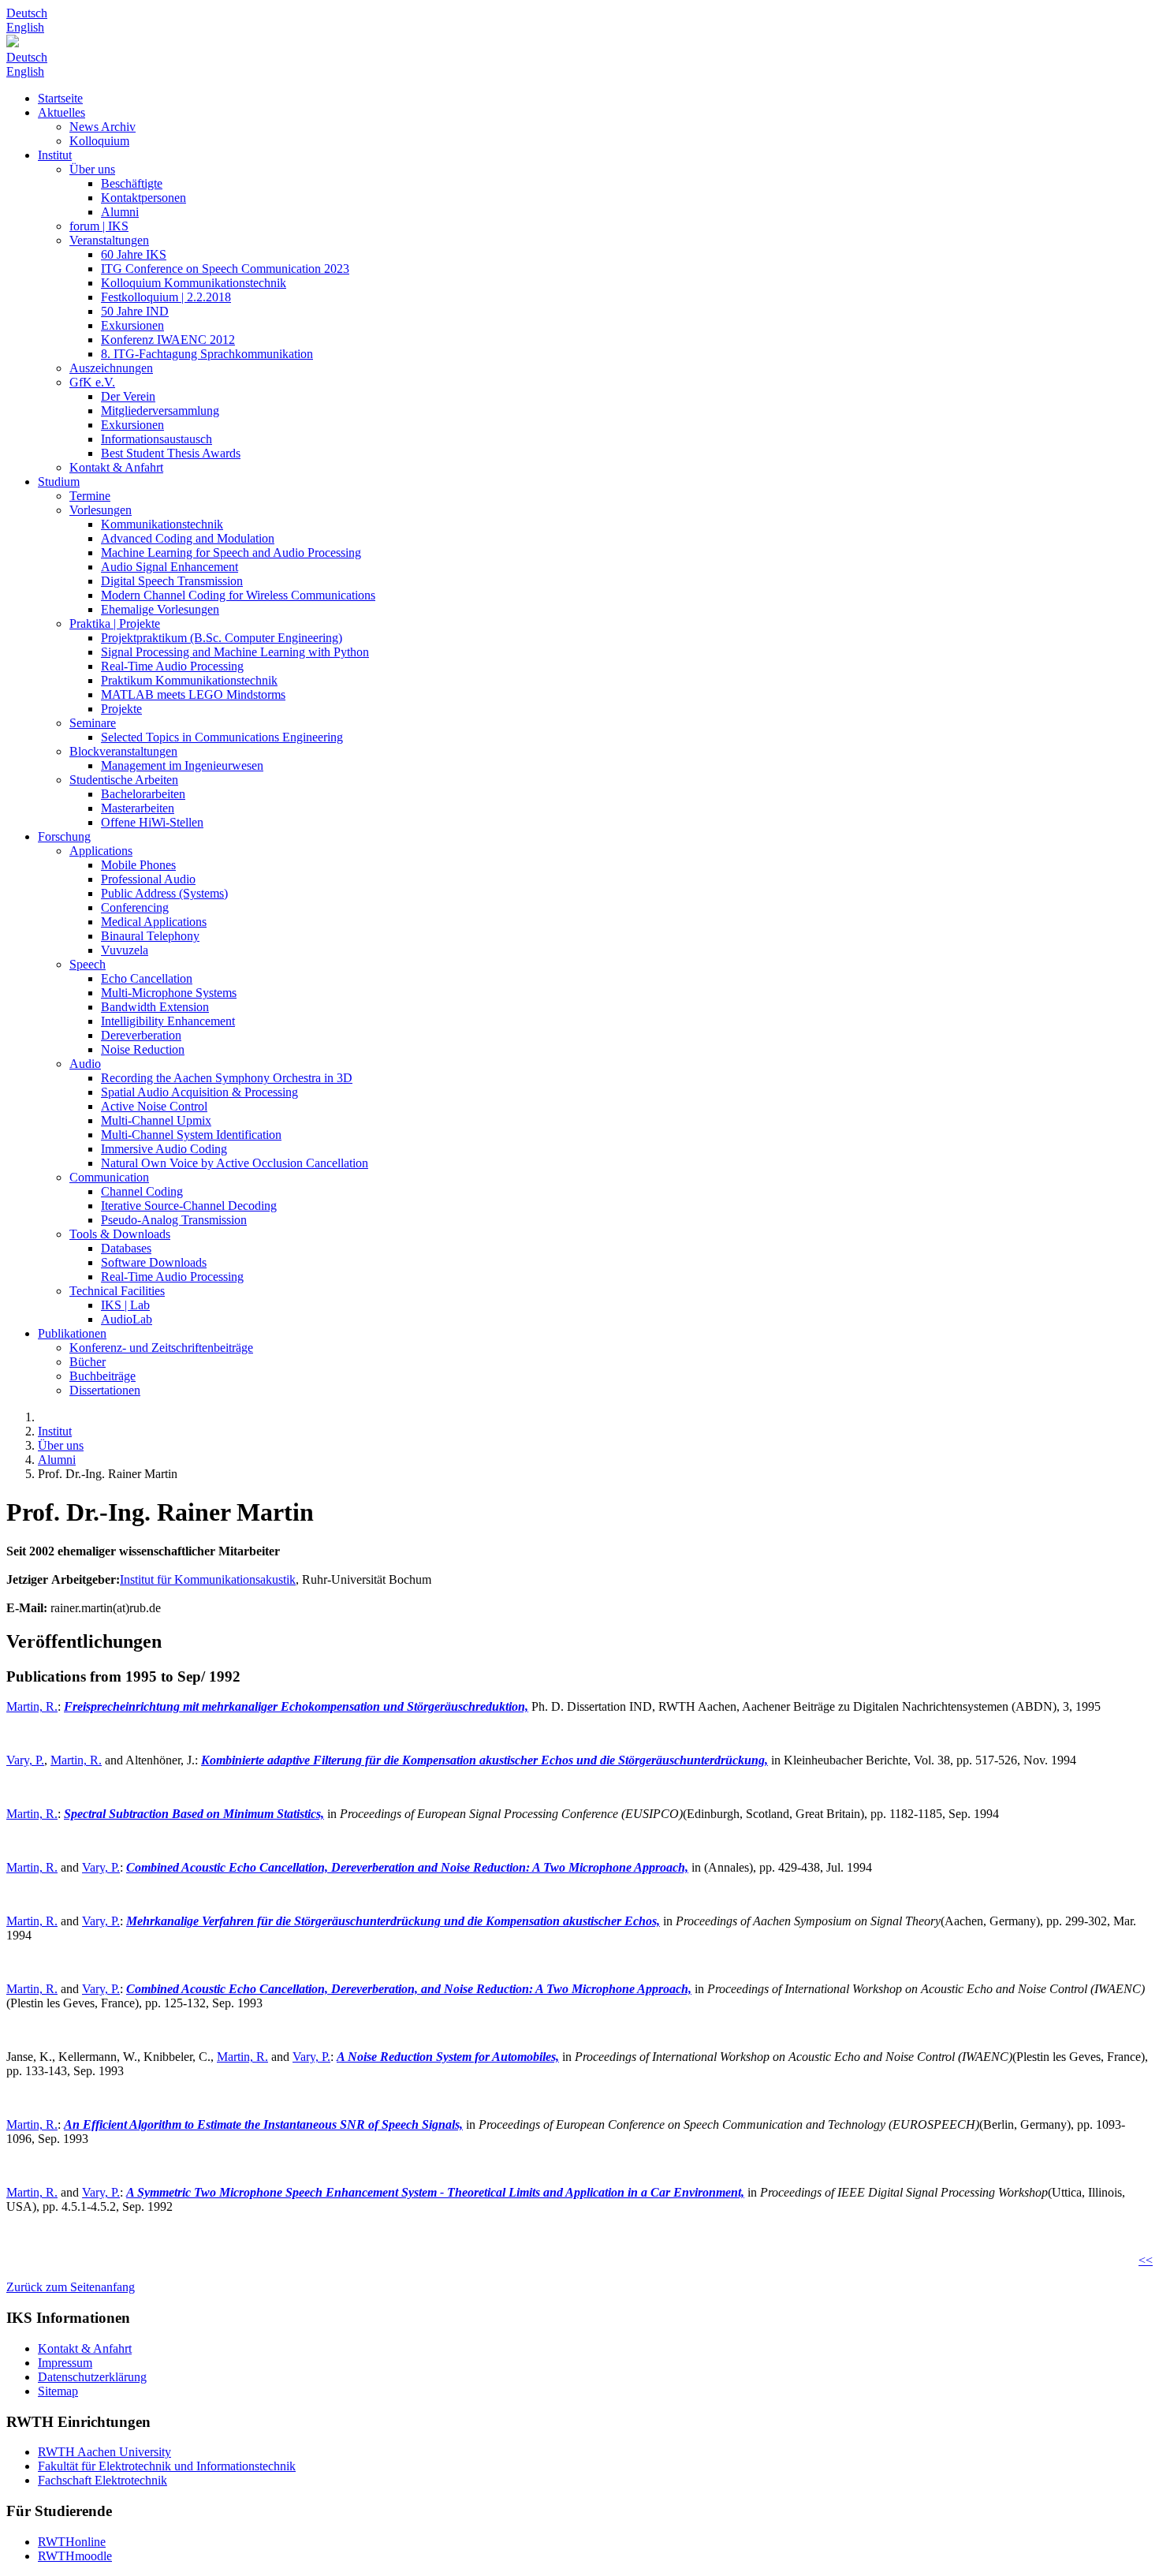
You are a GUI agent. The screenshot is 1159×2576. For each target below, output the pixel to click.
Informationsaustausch (157, 439)
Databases (126, 1248)
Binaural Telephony (150, 936)
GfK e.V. (92, 382)
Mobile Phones (138, 865)
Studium (59, 482)
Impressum (65, 2363)
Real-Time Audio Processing (172, 666)
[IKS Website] (579, 43)
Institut (55, 155)
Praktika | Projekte (115, 623)
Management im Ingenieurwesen (182, 765)
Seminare (93, 723)
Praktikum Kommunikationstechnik (189, 680)
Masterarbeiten (138, 808)
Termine (90, 496)
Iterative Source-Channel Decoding (189, 1206)
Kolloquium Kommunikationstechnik (194, 283)
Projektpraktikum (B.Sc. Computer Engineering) (222, 638)
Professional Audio (148, 879)
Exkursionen (132, 325)
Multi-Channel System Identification (191, 1135)
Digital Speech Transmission (172, 581)
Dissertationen (105, 1390)
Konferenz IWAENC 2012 (168, 340)
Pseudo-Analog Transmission (174, 1220)
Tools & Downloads (120, 1234)
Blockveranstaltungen (123, 751)
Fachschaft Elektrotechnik (102, 2480)
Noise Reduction (143, 1049)
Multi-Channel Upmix (156, 1120)
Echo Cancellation (147, 978)
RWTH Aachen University (104, 2452)
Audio (85, 1064)
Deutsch (27, 13)
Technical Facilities (117, 1291)
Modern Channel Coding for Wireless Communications (238, 595)
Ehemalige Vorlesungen (160, 609)
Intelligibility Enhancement (168, 1021)
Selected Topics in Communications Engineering (222, 737)
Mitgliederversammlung (160, 411)
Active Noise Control (154, 1106)
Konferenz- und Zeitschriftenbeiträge (161, 1348)
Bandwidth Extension (155, 1007)
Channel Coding (142, 1191)
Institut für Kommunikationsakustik (208, 1579)
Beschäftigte (132, 183)
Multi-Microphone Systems (169, 993)
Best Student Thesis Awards (171, 453)
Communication (109, 1177)
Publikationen (72, 1333)
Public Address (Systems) (164, 893)
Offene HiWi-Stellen (152, 822)
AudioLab (127, 1319)
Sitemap (58, 2391)
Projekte (121, 709)
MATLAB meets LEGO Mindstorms (193, 694)
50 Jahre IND (135, 311)
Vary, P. (25, 1760)
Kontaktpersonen (143, 198)
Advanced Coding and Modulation (188, 538)
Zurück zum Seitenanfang (71, 2287)
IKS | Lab (125, 1305)
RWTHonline (72, 2542)
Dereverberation (141, 1035)
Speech (88, 964)
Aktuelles (61, 112)
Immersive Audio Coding (164, 1149)
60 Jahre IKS (134, 254)
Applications (101, 851)
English (25, 27)
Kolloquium (99, 141)
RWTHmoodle (75, 2556)
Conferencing (135, 907)
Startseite (60, 98)
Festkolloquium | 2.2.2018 (166, 297)
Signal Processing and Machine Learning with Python (235, 652)
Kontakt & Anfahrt (116, 467)
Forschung (64, 836)
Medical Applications (154, 922)
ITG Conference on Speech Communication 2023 (225, 269)
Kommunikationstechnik (162, 524)
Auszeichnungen (111, 368)
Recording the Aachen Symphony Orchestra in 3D (227, 1078)
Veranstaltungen (109, 240)
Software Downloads (154, 1262)
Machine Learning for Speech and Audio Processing (231, 553)
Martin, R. (32, 1706)
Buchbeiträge (102, 1376)
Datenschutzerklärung (92, 2377)
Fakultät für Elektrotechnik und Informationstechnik (167, 2466)
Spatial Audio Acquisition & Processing (199, 1092)
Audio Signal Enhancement (170, 567)
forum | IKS (99, 226)
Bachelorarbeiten (143, 794)
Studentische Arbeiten (124, 780)
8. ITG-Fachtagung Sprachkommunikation (207, 354)
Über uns (92, 169)
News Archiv (102, 127)
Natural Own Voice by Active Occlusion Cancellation (235, 1163)
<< (1146, 2260)
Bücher (88, 1362)
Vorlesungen (101, 510)
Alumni (120, 212)
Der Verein (128, 396)
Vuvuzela (125, 950)
